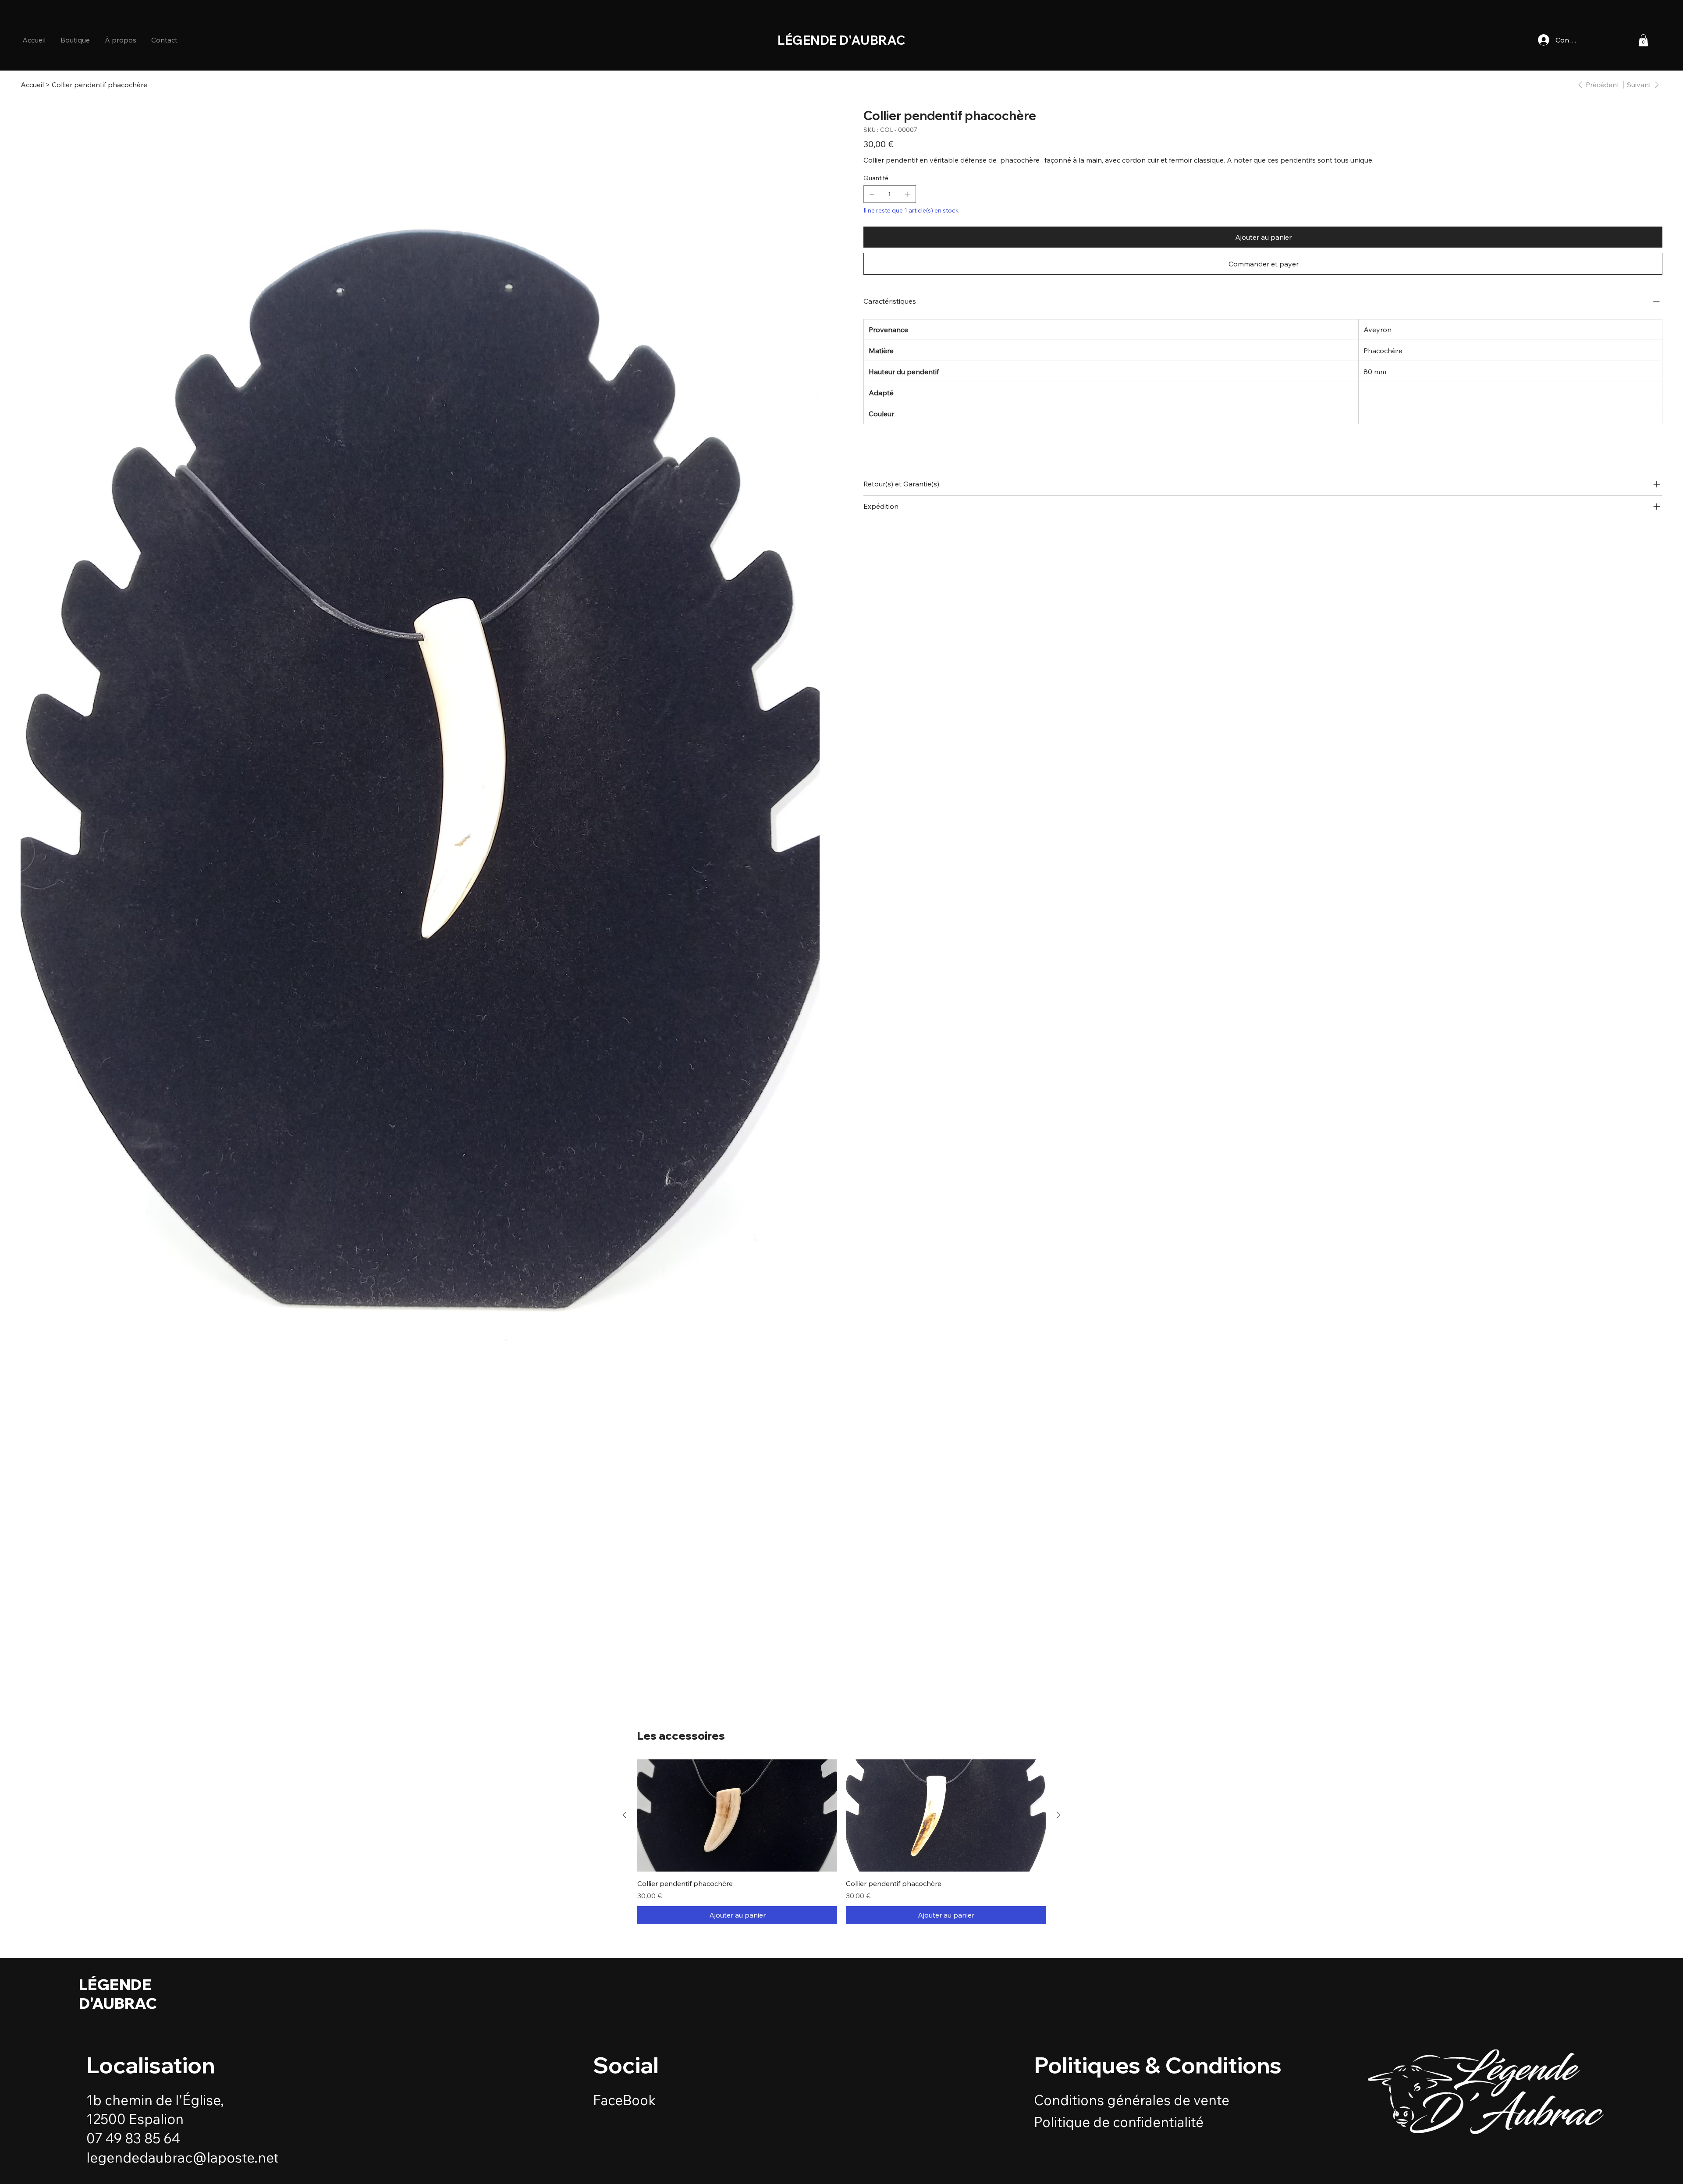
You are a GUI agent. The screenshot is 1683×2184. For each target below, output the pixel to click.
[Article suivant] (1058, 1815)
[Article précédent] (625, 1815)
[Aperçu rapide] (737, 1816)
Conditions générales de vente (1132, 2100)
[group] (841, 1842)
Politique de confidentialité (1119, 2122)
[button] (121, 40)
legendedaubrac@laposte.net (183, 2157)
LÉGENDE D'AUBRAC (118, 1994)
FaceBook (624, 2100)
